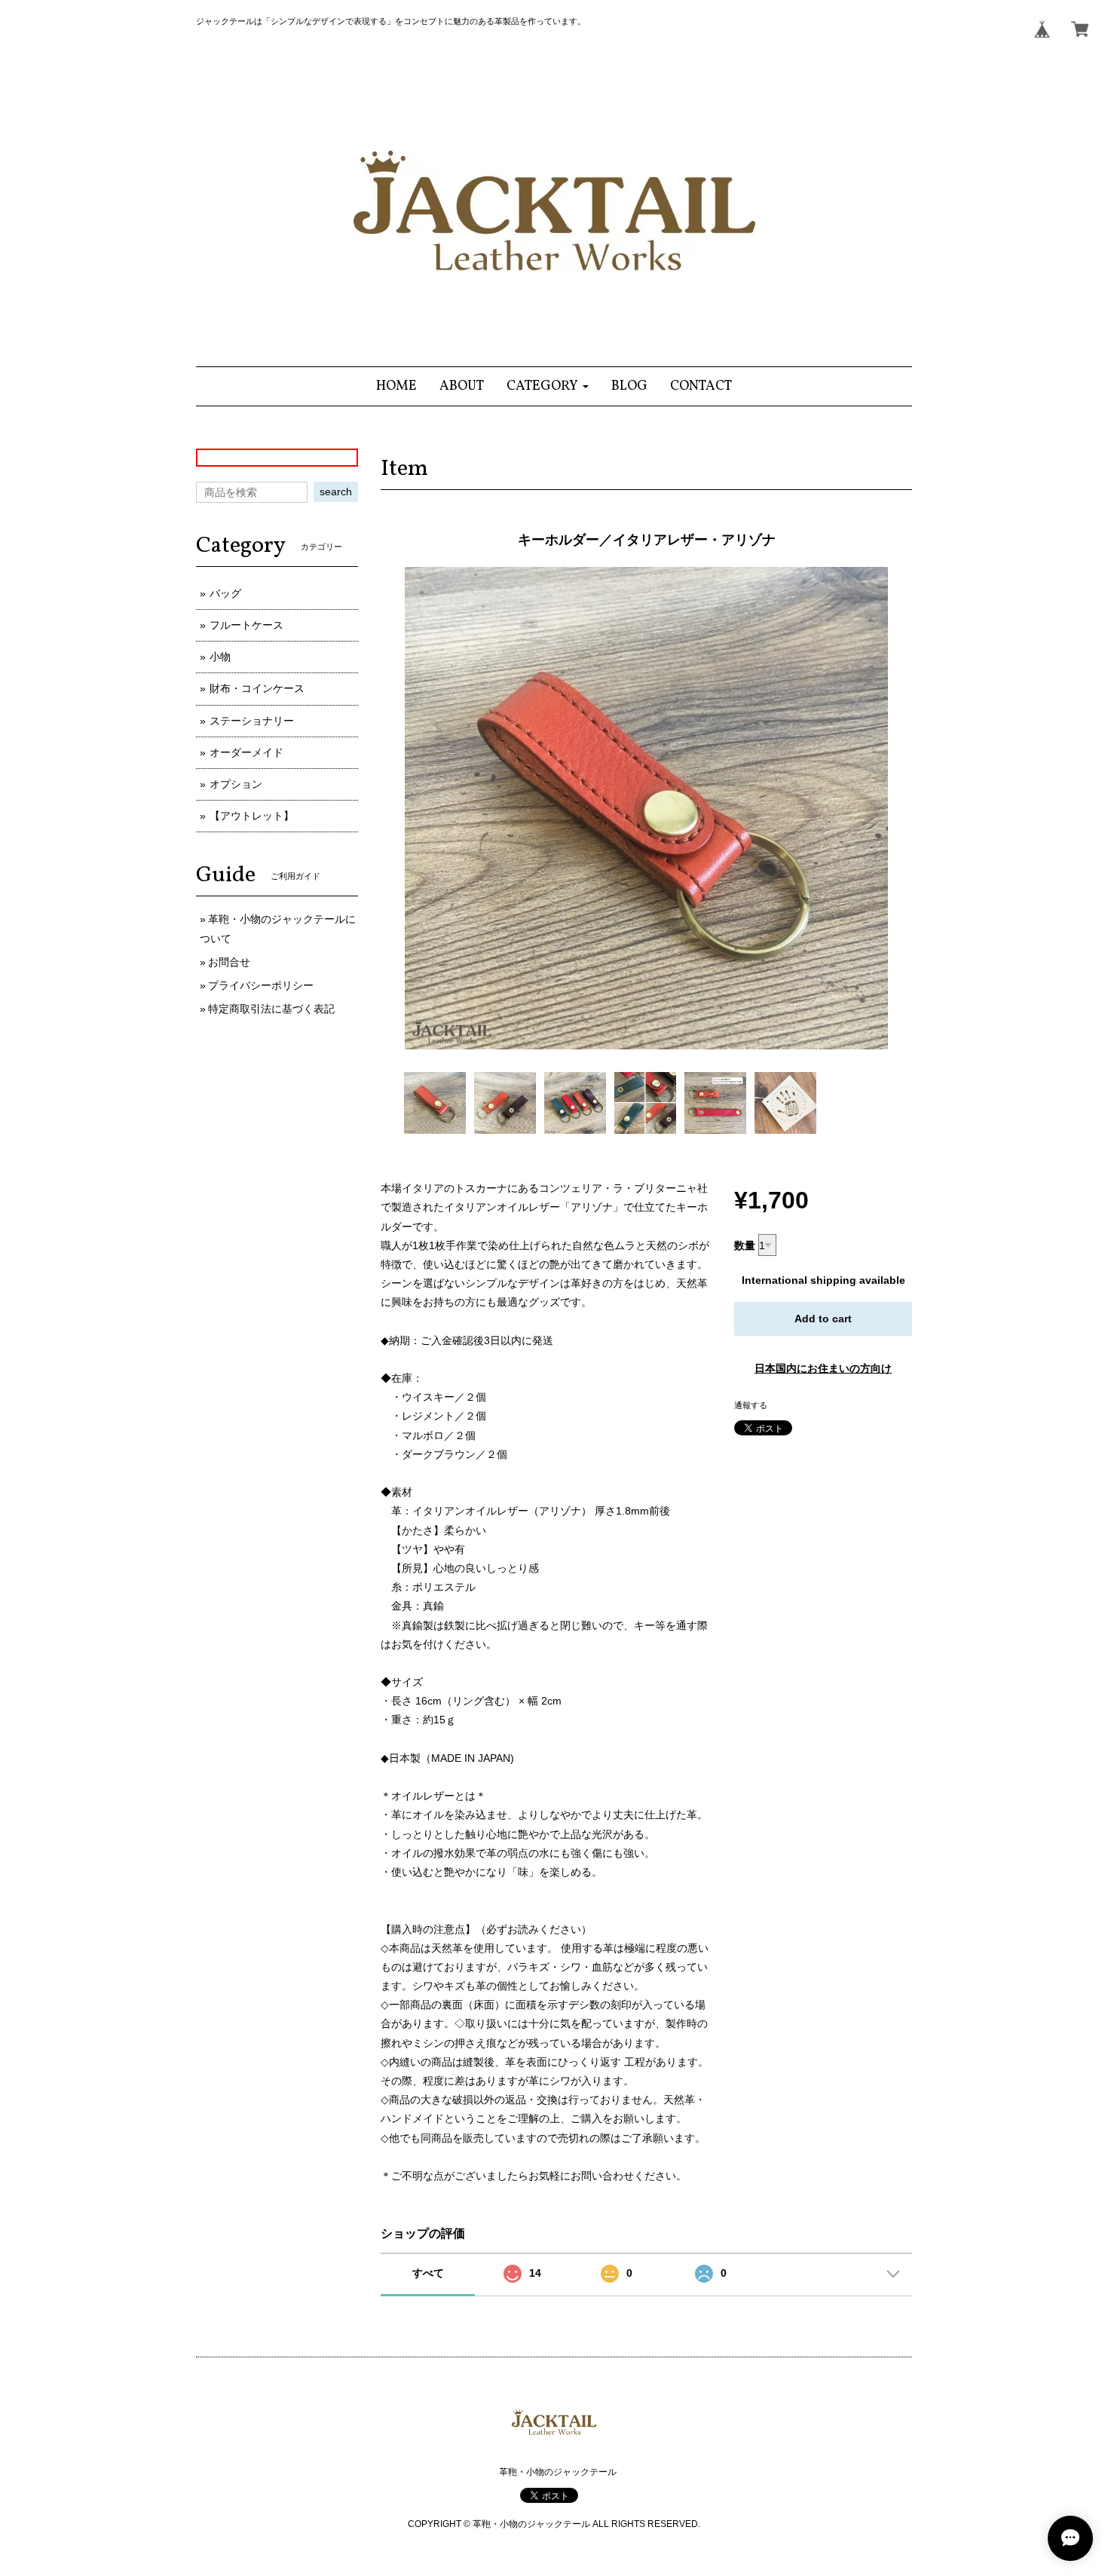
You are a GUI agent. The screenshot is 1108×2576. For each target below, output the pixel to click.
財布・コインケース (257, 688)
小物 (220, 657)
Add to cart (823, 1319)
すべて (428, 2273)
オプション (236, 784)
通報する (751, 1405)
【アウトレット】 (252, 816)
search (336, 492)
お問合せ (229, 962)
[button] (548, 386)
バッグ (225, 593)
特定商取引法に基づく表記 (271, 1009)
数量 (745, 1245)
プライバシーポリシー (261, 985)
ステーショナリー (252, 721)
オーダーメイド (246, 752)
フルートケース (246, 625)
